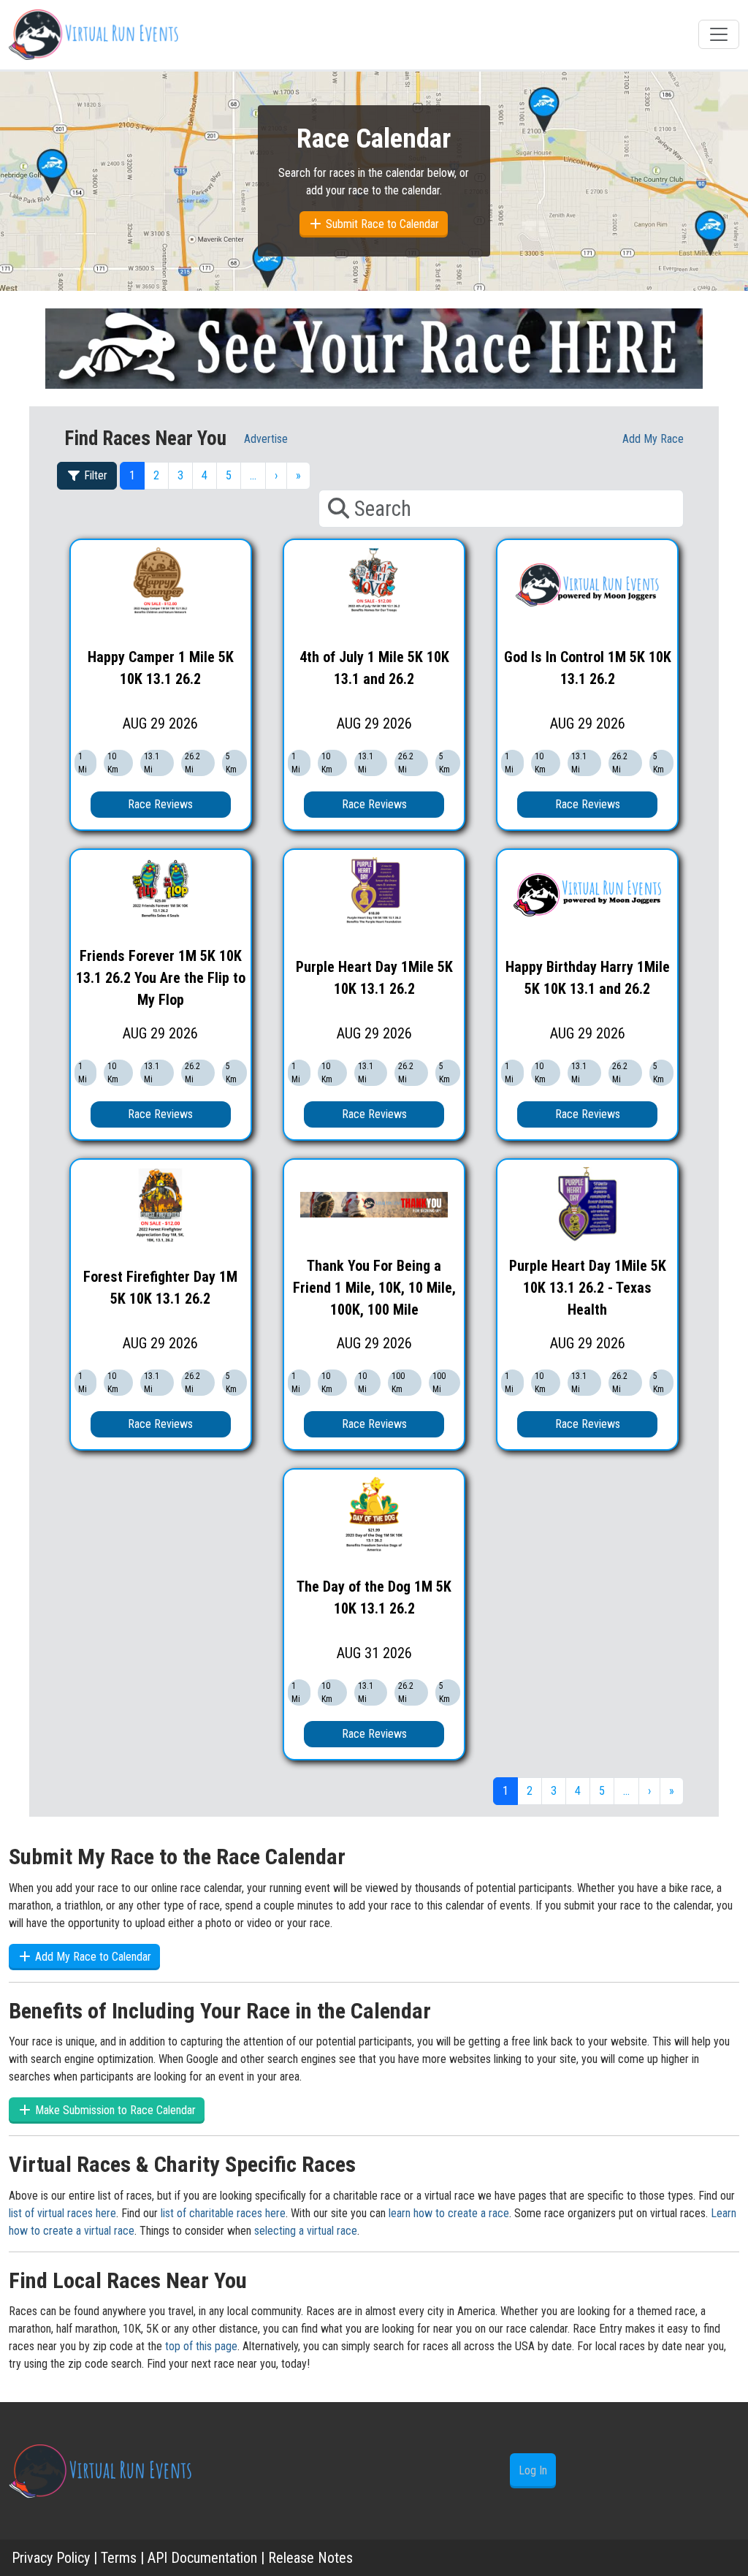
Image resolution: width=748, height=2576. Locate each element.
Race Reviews (160, 804)
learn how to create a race (449, 2213)
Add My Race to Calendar (92, 1957)
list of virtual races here (62, 2213)
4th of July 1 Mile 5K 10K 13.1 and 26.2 (374, 668)
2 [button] (156, 475)
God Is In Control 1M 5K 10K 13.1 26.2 (588, 668)
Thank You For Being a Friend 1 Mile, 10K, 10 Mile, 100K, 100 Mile (374, 1288)
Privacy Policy (51, 2558)
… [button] (253, 475)
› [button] (276, 475)
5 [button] (229, 475)
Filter (94, 475)
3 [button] (180, 475)
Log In (533, 2470)
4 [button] (205, 475)
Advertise (266, 439)
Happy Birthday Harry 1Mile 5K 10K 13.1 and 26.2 (588, 978)
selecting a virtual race (306, 2231)
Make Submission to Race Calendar (114, 2110)
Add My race (653, 439)
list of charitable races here (223, 2213)
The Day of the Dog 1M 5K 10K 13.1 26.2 (374, 1597)
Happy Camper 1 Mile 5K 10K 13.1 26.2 (161, 668)
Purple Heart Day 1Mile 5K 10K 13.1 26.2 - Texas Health (588, 1288)
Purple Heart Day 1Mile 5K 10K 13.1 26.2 (374, 978)
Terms (119, 2558)
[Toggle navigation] (719, 34)
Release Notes (310, 2558)
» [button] (298, 475)
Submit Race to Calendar (381, 224)
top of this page (201, 2346)
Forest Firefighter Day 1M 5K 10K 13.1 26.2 (160, 1288)
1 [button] (132, 475)
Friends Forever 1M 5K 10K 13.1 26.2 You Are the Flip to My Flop (161, 978)
